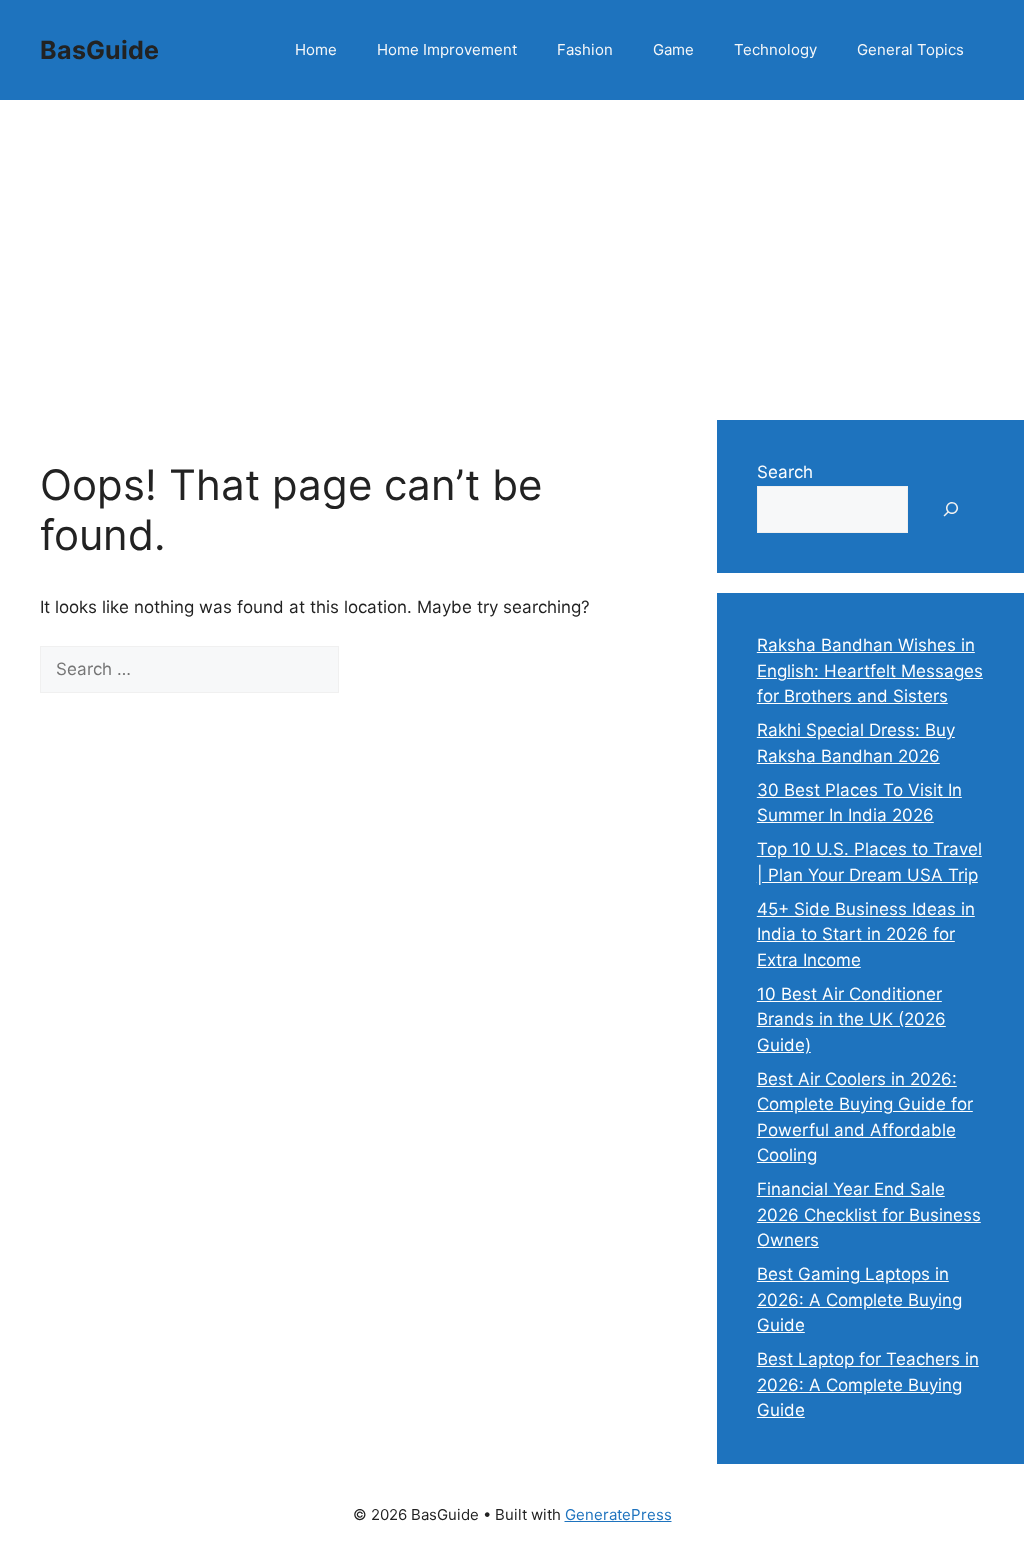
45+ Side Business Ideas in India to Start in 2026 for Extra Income (866, 934)
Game (673, 49)
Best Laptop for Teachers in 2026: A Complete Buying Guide (868, 1384)
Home (316, 49)
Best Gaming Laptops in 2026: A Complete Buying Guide (859, 1299)
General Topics (910, 49)
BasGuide (99, 50)
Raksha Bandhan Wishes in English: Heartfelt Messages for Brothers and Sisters (870, 670)
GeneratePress (618, 1514)
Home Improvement (447, 49)
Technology (775, 49)
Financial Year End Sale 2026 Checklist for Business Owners (869, 1214)
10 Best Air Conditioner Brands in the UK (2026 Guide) (851, 1019)
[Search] (373, 670)
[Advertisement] (512, 250)
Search (785, 472)
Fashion (585, 49)
